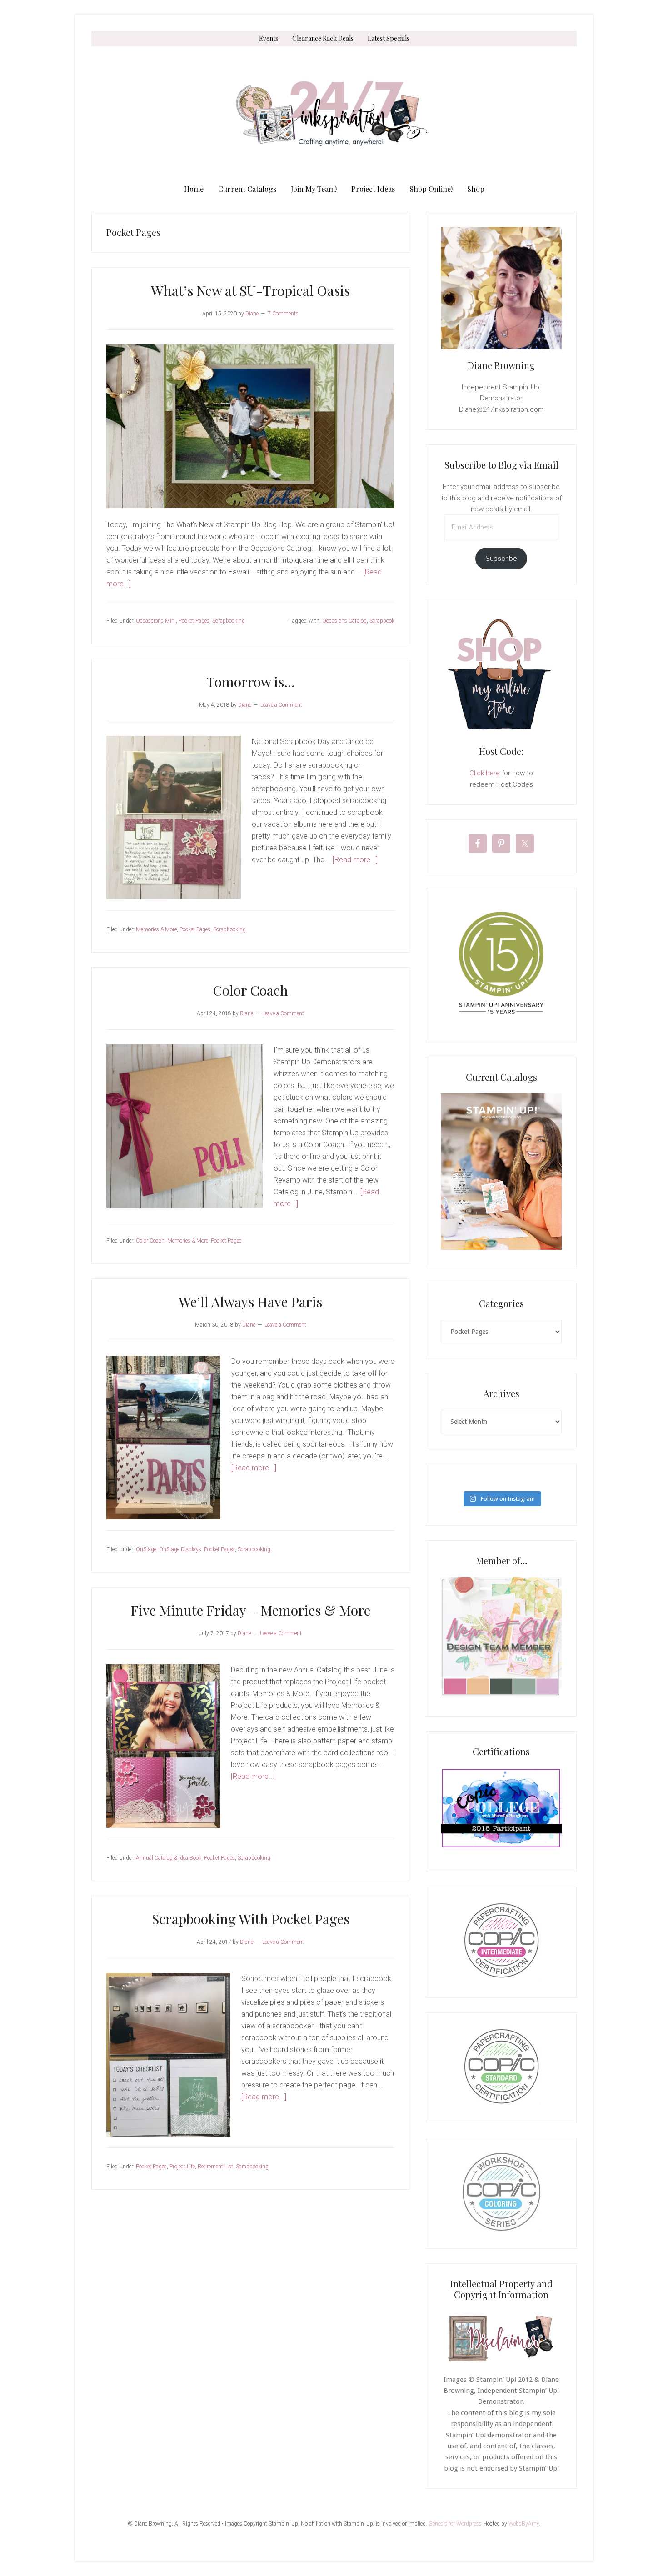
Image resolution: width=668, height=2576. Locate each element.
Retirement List (215, 2167)
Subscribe (501, 559)
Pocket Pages (194, 621)
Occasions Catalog (344, 621)
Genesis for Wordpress (455, 2524)
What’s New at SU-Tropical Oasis (250, 290)
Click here (485, 773)
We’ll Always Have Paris (250, 1302)
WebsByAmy (524, 2524)
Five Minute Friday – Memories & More (250, 1610)
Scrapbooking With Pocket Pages (251, 1919)
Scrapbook (382, 621)
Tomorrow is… (251, 682)
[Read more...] (355, 860)
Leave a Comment (281, 705)
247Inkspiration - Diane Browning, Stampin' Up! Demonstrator (334, 114)
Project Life (182, 2167)
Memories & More (156, 929)
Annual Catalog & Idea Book (169, 1858)
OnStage (146, 1549)
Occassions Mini (156, 621)
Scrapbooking (229, 621)
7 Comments (283, 314)
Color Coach (250, 990)
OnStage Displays (180, 1549)
